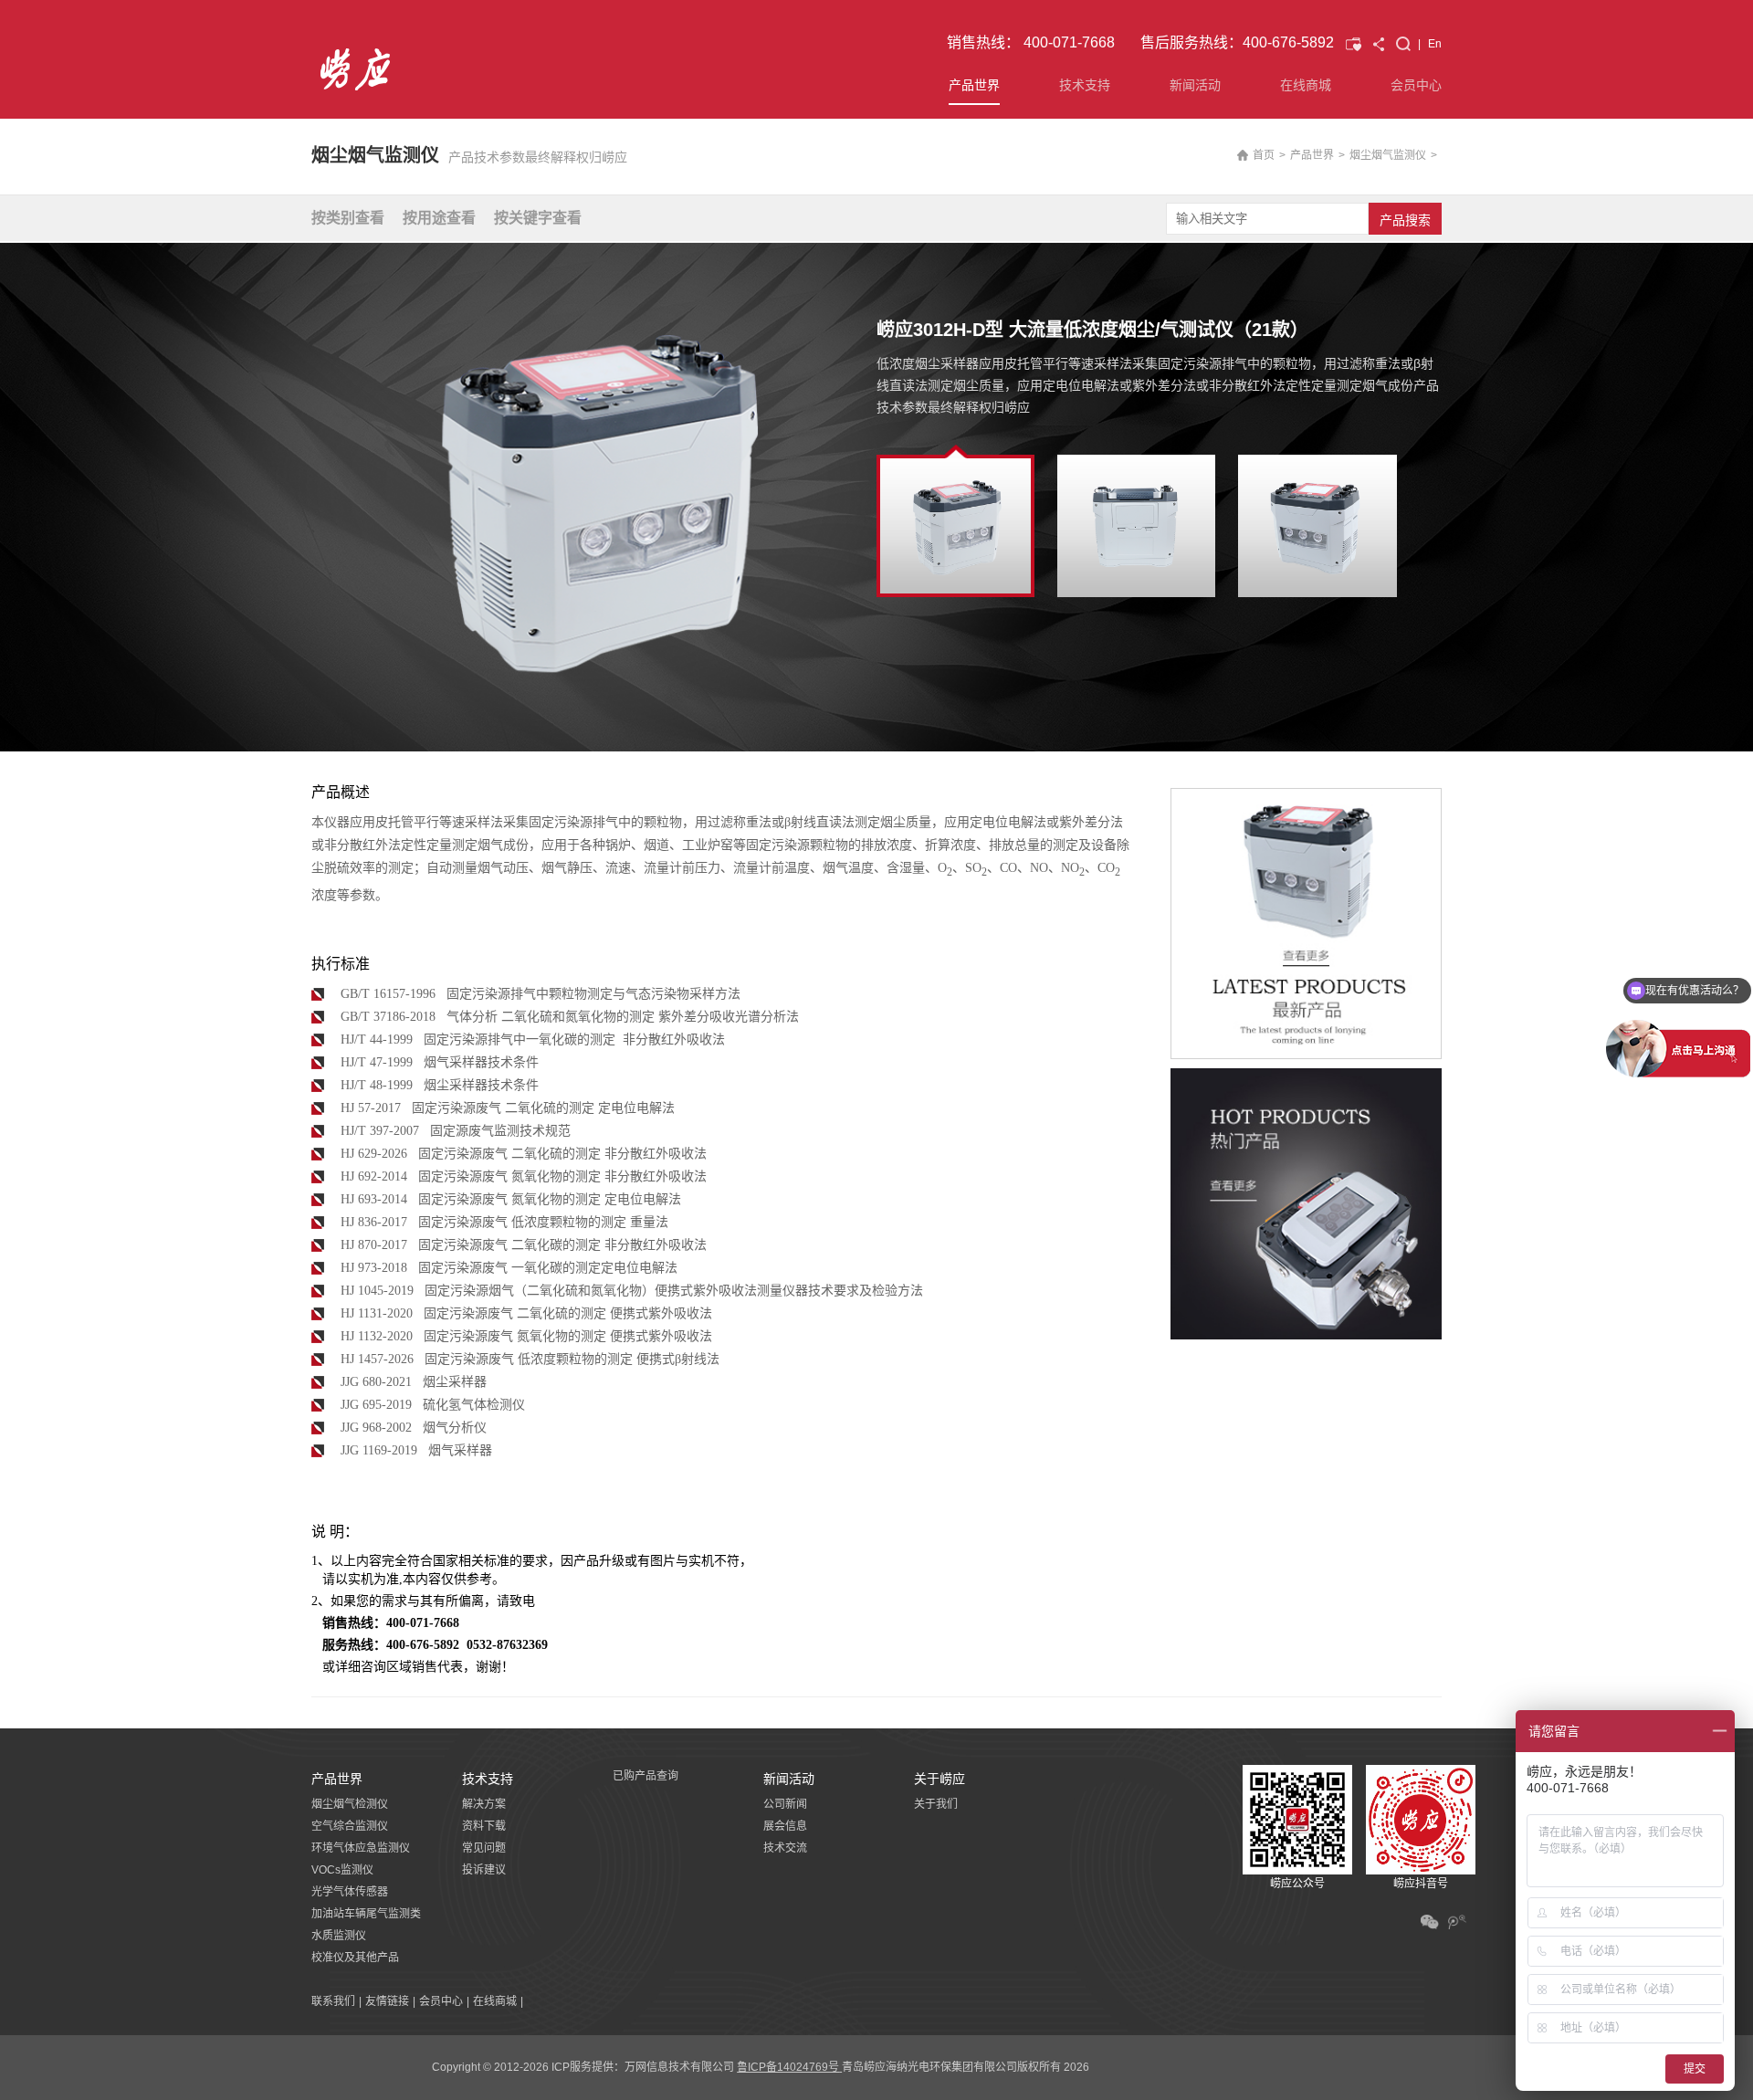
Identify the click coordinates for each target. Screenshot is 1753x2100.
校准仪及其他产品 (355, 1958)
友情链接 (387, 2001)
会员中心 (1416, 85)
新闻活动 (1195, 85)
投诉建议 (484, 1870)
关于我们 (936, 1804)
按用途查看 (439, 218)
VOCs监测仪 (342, 1870)
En (1435, 44)
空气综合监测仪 (350, 1826)
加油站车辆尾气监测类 (366, 1914)
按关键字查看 (538, 218)
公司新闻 (785, 1804)
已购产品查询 (646, 1776)
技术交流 (785, 1848)
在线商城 (1306, 85)
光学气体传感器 (350, 1892)
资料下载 (484, 1826)
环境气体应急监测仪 (361, 1848)
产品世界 (974, 85)
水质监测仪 (339, 1936)
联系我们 (333, 2001)
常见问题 (484, 1848)
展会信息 (785, 1826)
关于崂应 (939, 1779)
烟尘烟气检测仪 (350, 1804)
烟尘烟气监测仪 (1388, 155)
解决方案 (484, 1804)
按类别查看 (348, 218)
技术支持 (1085, 85)
